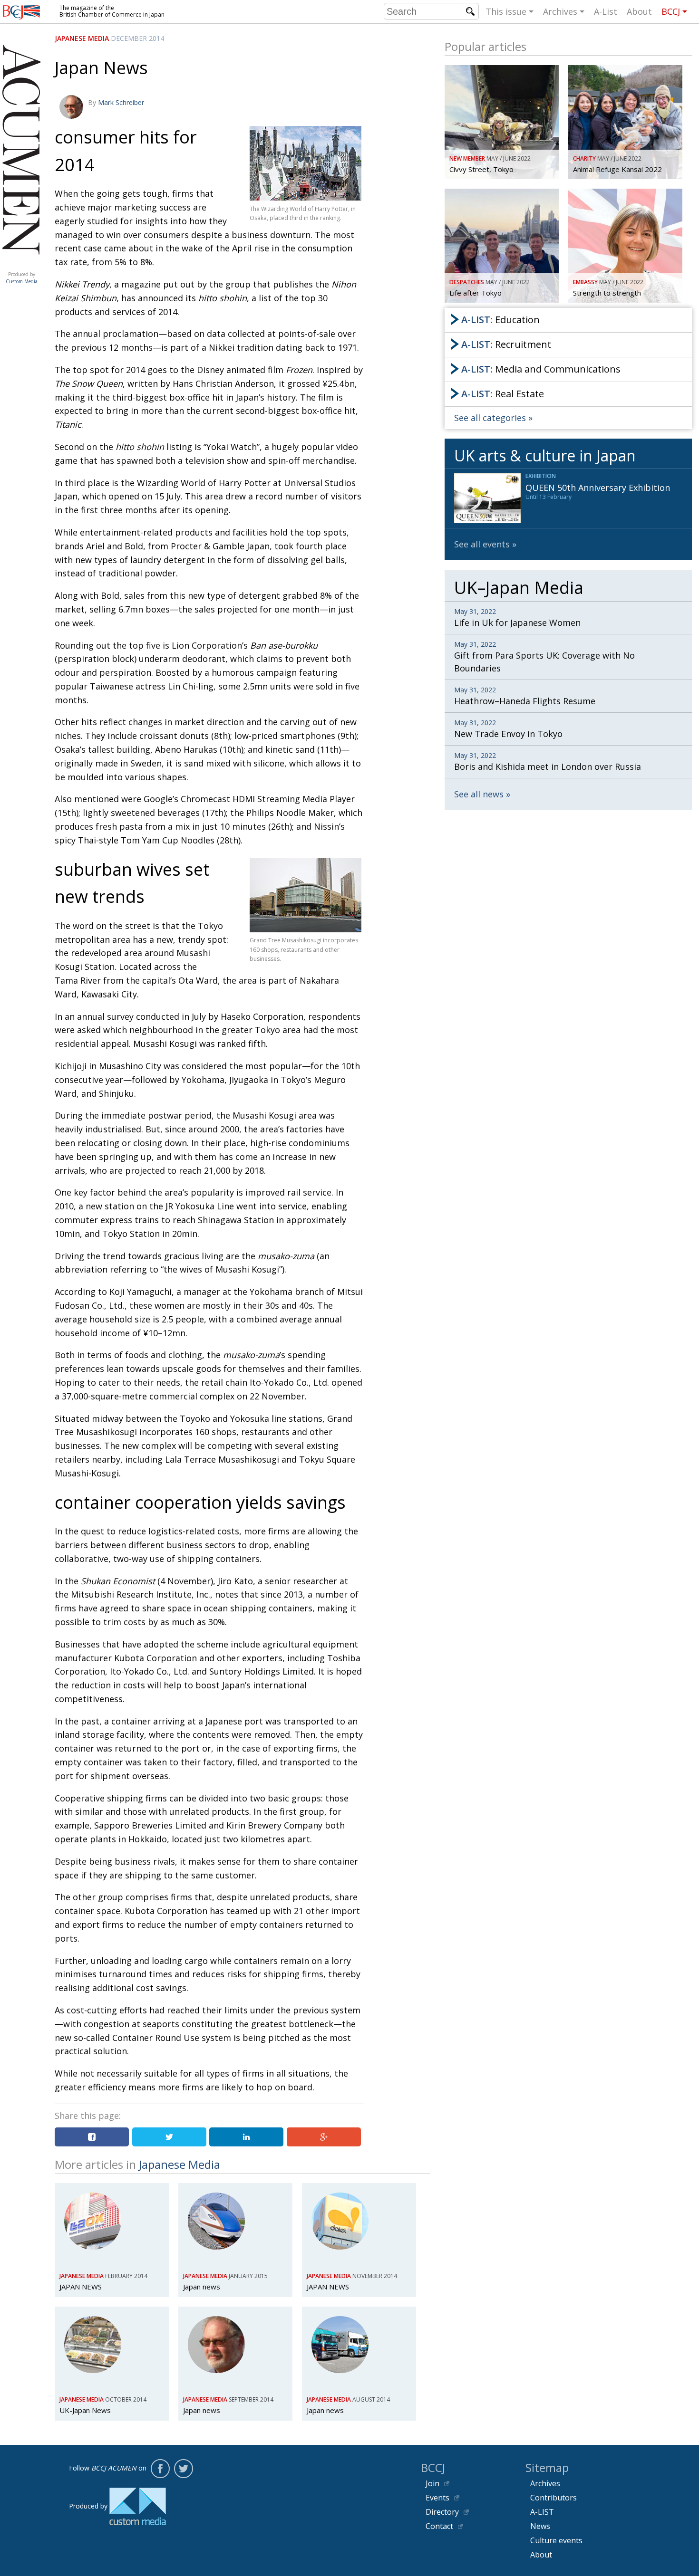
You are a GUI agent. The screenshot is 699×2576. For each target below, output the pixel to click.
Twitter (184, 2469)
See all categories (490, 418)
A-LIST (542, 2512)
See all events (482, 544)
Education (500, 320)
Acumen (21, 265)
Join (432, 2483)
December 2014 (137, 38)
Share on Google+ (324, 2137)
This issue (506, 11)
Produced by (22, 278)
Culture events (556, 2540)
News (540, 2526)
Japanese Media (82, 38)
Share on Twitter (169, 2137)
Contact (439, 2526)
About (639, 11)
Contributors (553, 2498)
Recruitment (506, 344)
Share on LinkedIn (246, 2137)
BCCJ (671, 11)
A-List (606, 11)
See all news (479, 794)
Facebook (160, 2469)
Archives (560, 11)
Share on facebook (92, 2137)
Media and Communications (541, 369)
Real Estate (503, 394)
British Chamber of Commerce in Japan (21, 12)
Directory (442, 2512)
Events (437, 2498)
